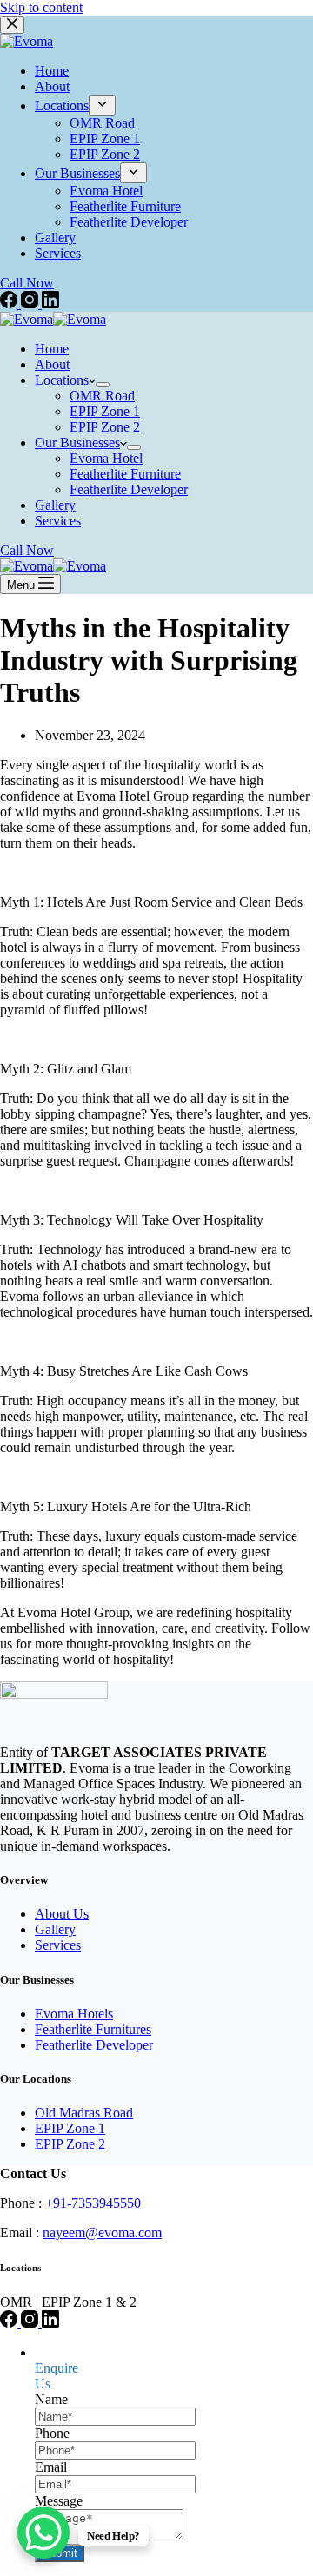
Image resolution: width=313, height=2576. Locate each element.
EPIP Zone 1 (70, 2128)
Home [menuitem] (52, 71)
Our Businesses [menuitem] (77, 173)
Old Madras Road (84, 2113)
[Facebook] (10, 304)
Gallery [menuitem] (55, 238)
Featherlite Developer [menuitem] (129, 222)
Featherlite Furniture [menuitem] (125, 206)
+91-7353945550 (93, 2203)
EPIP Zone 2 (70, 2144)
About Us (62, 1914)
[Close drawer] (12, 25)
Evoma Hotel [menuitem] (106, 191)
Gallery (55, 1929)
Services (58, 1945)
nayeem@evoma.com (102, 2233)
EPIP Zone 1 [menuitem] (105, 139)
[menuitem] (102, 105)
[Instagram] (31, 304)
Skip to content (41, 7)
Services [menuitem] (58, 253)
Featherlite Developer (94, 2045)
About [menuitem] (52, 86)
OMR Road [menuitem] (102, 123)
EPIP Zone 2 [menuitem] (105, 154)
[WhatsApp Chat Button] (43, 2533)
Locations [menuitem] (62, 106)
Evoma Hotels (74, 2014)
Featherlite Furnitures (93, 2029)
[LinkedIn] (50, 304)
